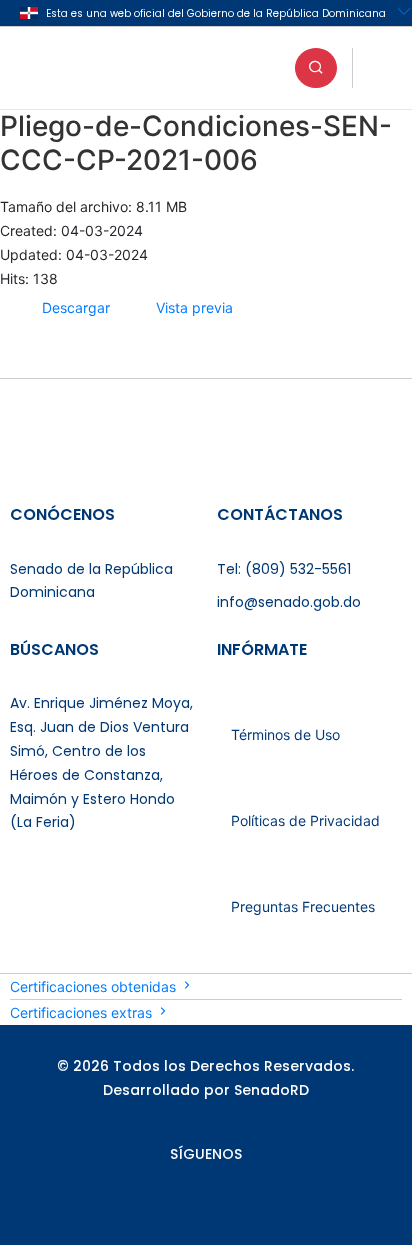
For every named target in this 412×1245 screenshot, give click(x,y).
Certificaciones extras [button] (83, 1012)
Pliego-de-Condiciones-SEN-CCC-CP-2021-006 (196, 143)
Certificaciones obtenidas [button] (95, 986)
